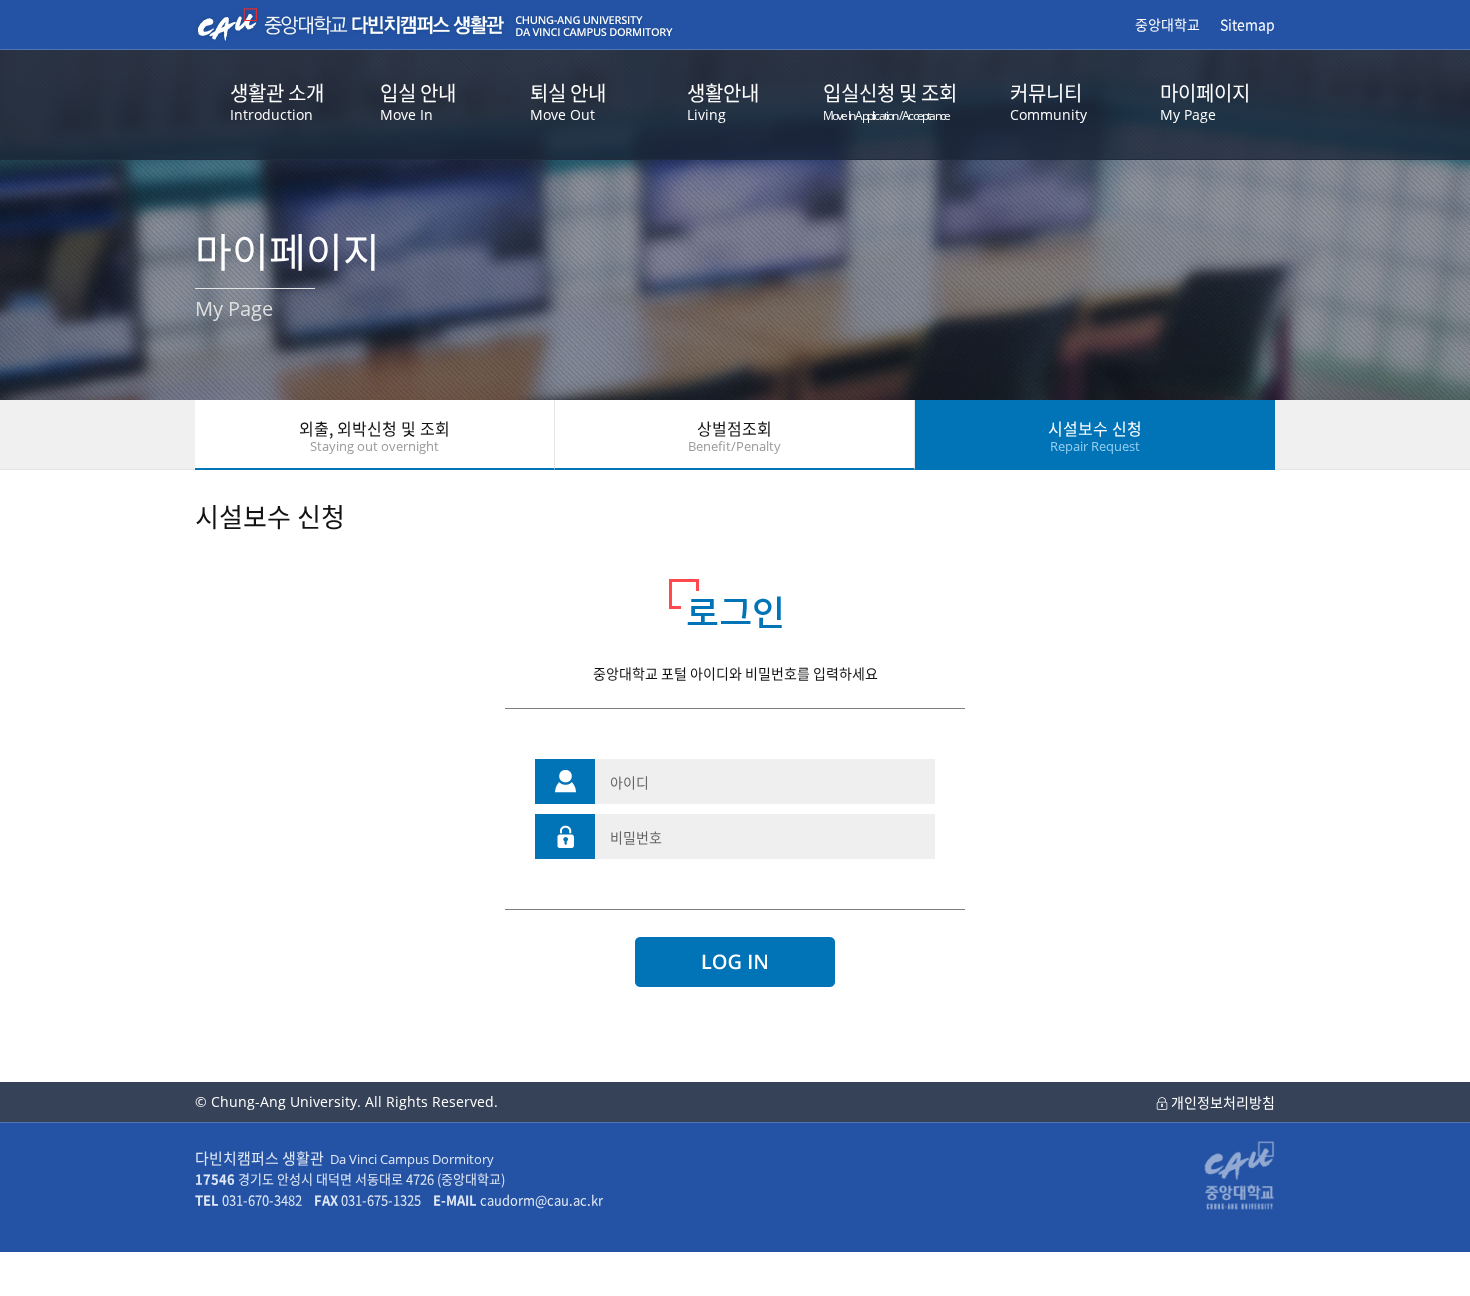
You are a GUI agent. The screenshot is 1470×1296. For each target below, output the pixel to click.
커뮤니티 (1048, 101)
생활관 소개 (277, 101)
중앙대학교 (1167, 24)
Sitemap (1247, 24)
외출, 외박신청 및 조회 (374, 435)
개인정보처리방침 (1221, 1102)
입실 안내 (418, 101)
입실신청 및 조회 (890, 101)
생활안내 (723, 101)
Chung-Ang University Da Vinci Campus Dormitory (435, 24)
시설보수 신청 (1095, 435)
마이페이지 (1205, 101)
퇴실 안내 (568, 101)
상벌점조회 (734, 435)
